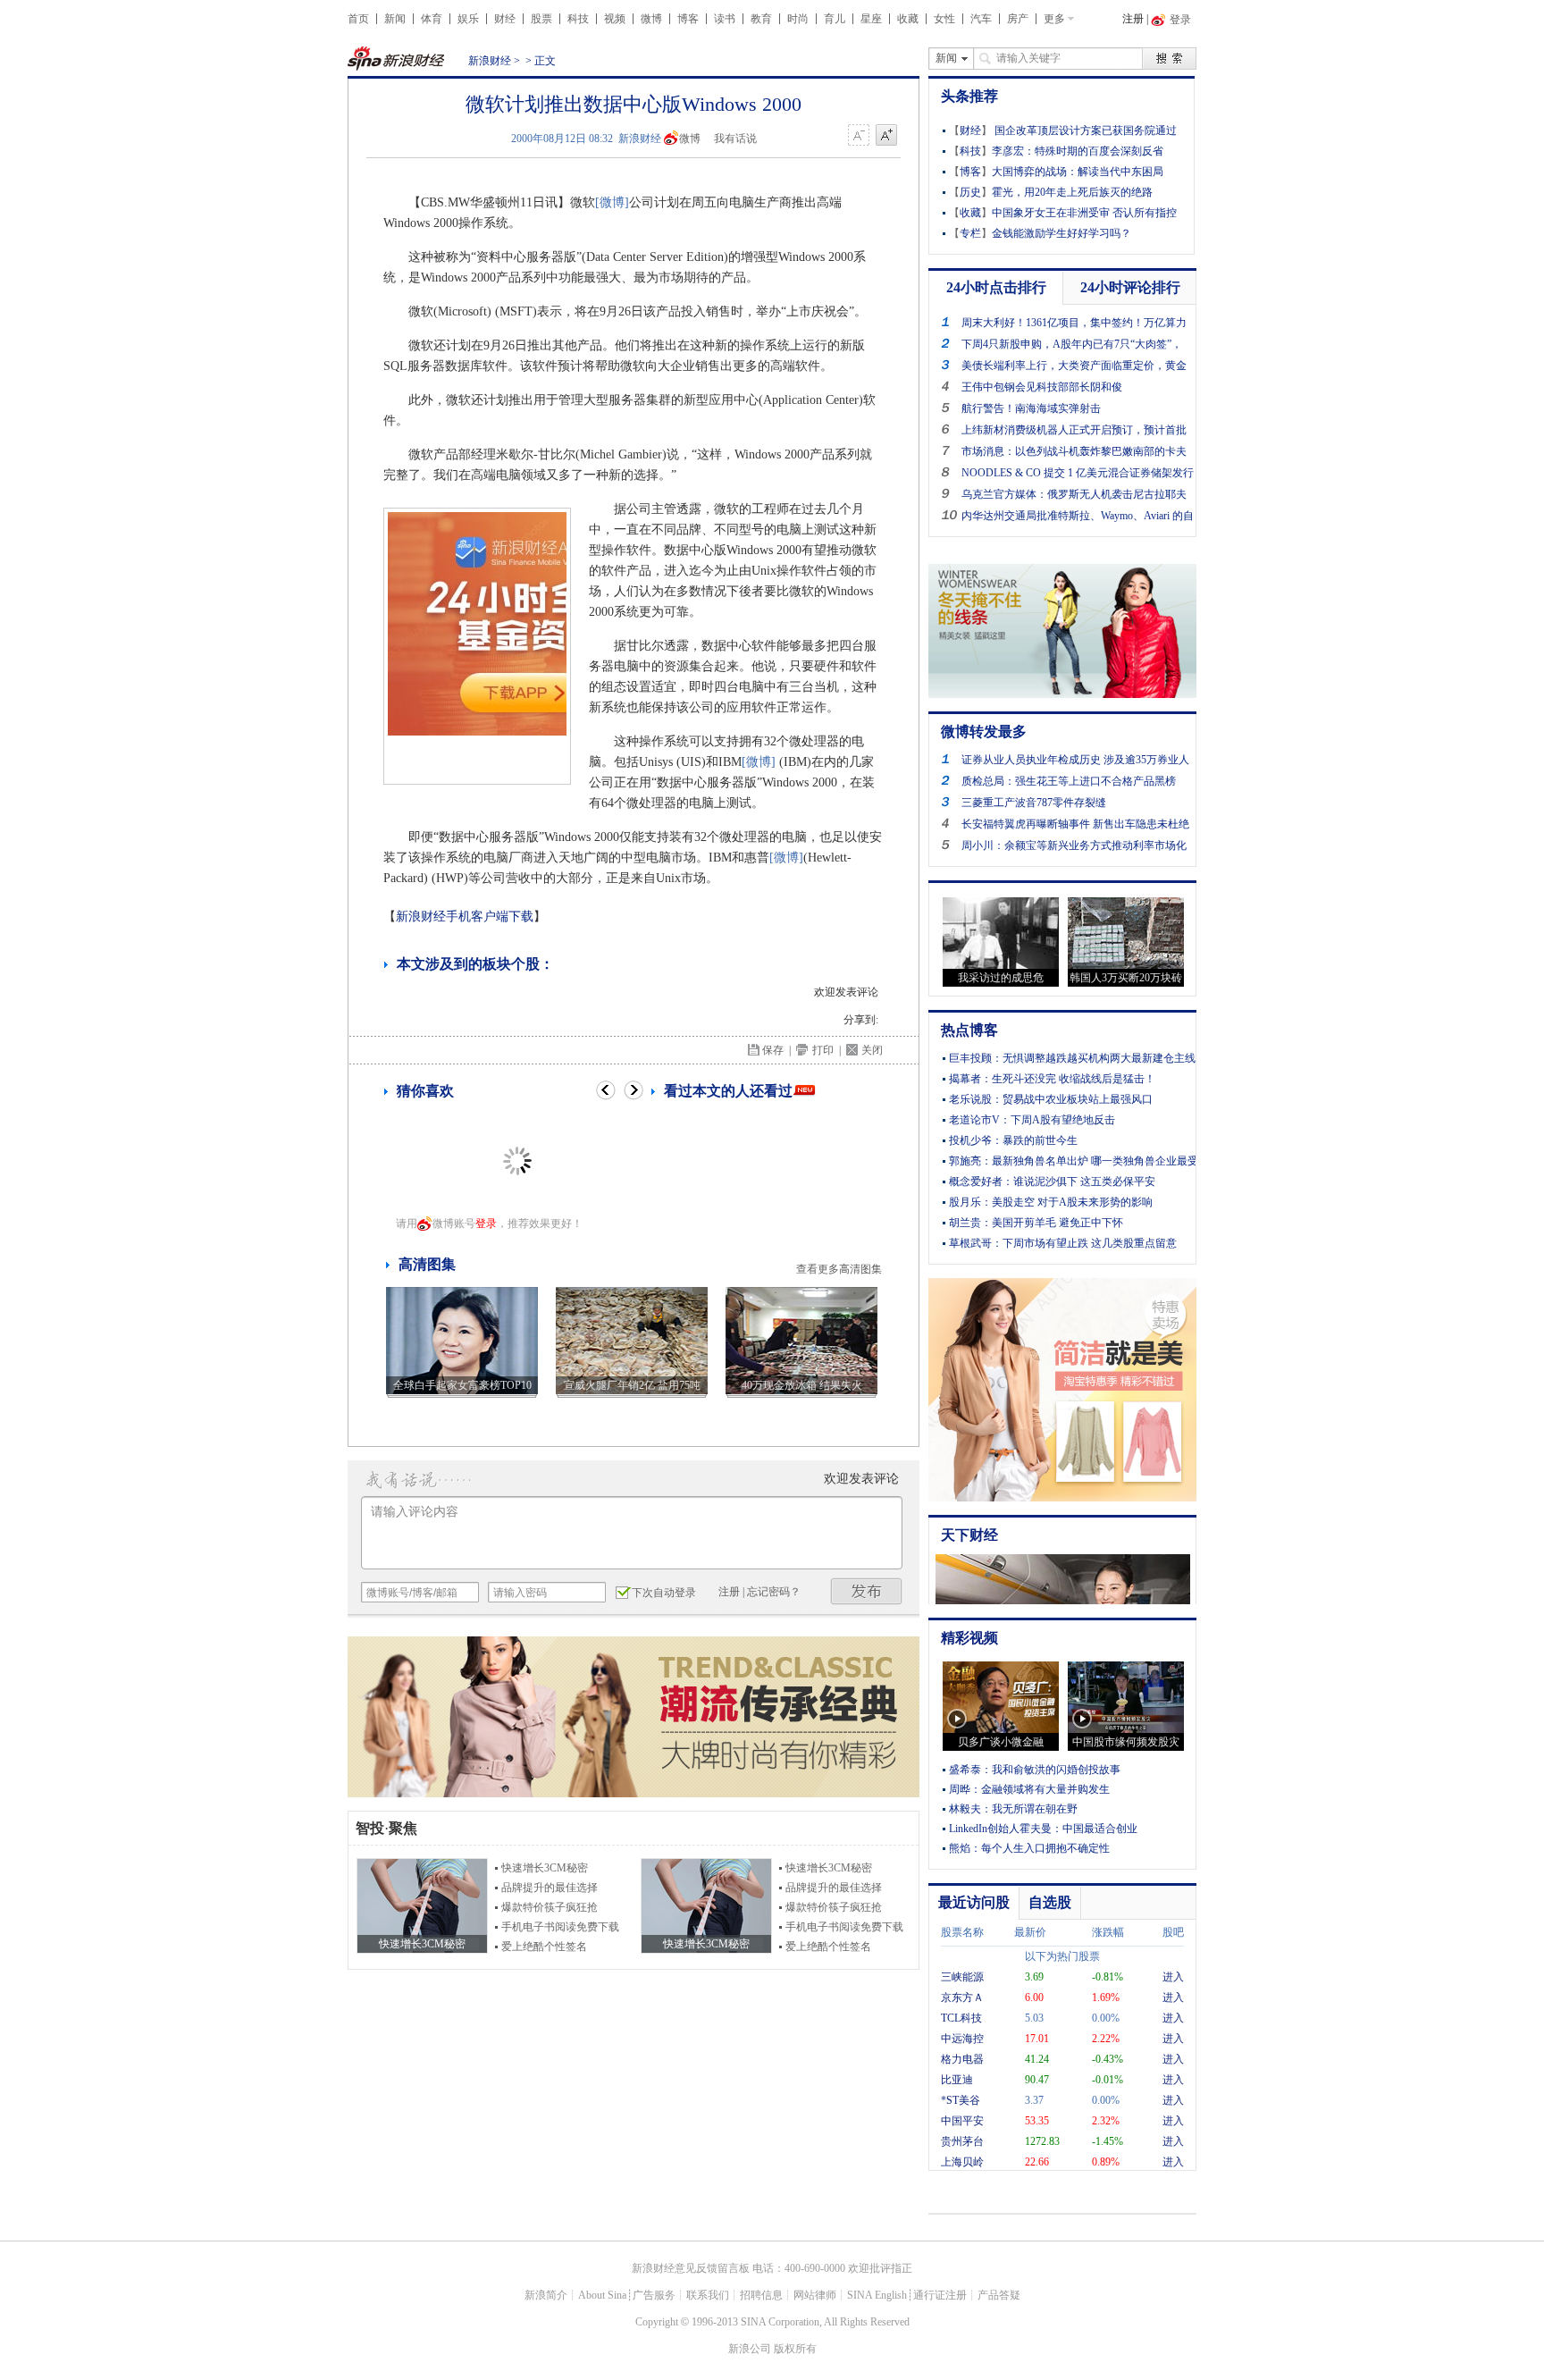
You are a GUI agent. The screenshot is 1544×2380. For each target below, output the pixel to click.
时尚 (798, 19)
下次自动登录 (664, 1593)
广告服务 (654, 2295)
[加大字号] (886, 136)
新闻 (395, 19)
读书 (725, 19)
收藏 (908, 19)
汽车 (981, 19)
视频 (615, 19)
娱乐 (468, 19)
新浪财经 (490, 61)
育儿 (835, 19)
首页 (358, 19)
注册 (1133, 19)
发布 (867, 1591)
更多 (1054, 19)
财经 (505, 19)
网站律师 (815, 2295)
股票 (541, 19)
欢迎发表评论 (846, 992)
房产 (1018, 19)
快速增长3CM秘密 (545, 1868)
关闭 (872, 1050)
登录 (486, 1224)
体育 (432, 19)
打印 (823, 1050)
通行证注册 (940, 2295)
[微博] (612, 202)
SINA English (877, 2295)
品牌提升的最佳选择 (550, 1888)
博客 (688, 19)
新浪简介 (546, 2295)
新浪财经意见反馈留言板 (691, 2268)
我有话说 (735, 139)
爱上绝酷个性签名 (544, 1947)
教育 (761, 19)
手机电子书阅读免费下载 (560, 1927)
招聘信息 (761, 2295)
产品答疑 (999, 2295)
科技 (578, 19)
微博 (651, 19)
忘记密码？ (774, 1592)
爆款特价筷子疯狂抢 (550, 1907)
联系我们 (708, 2295)
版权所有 (795, 2349)
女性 (944, 19)
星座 (871, 19)
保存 (773, 1050)
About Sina (602, 2295)
